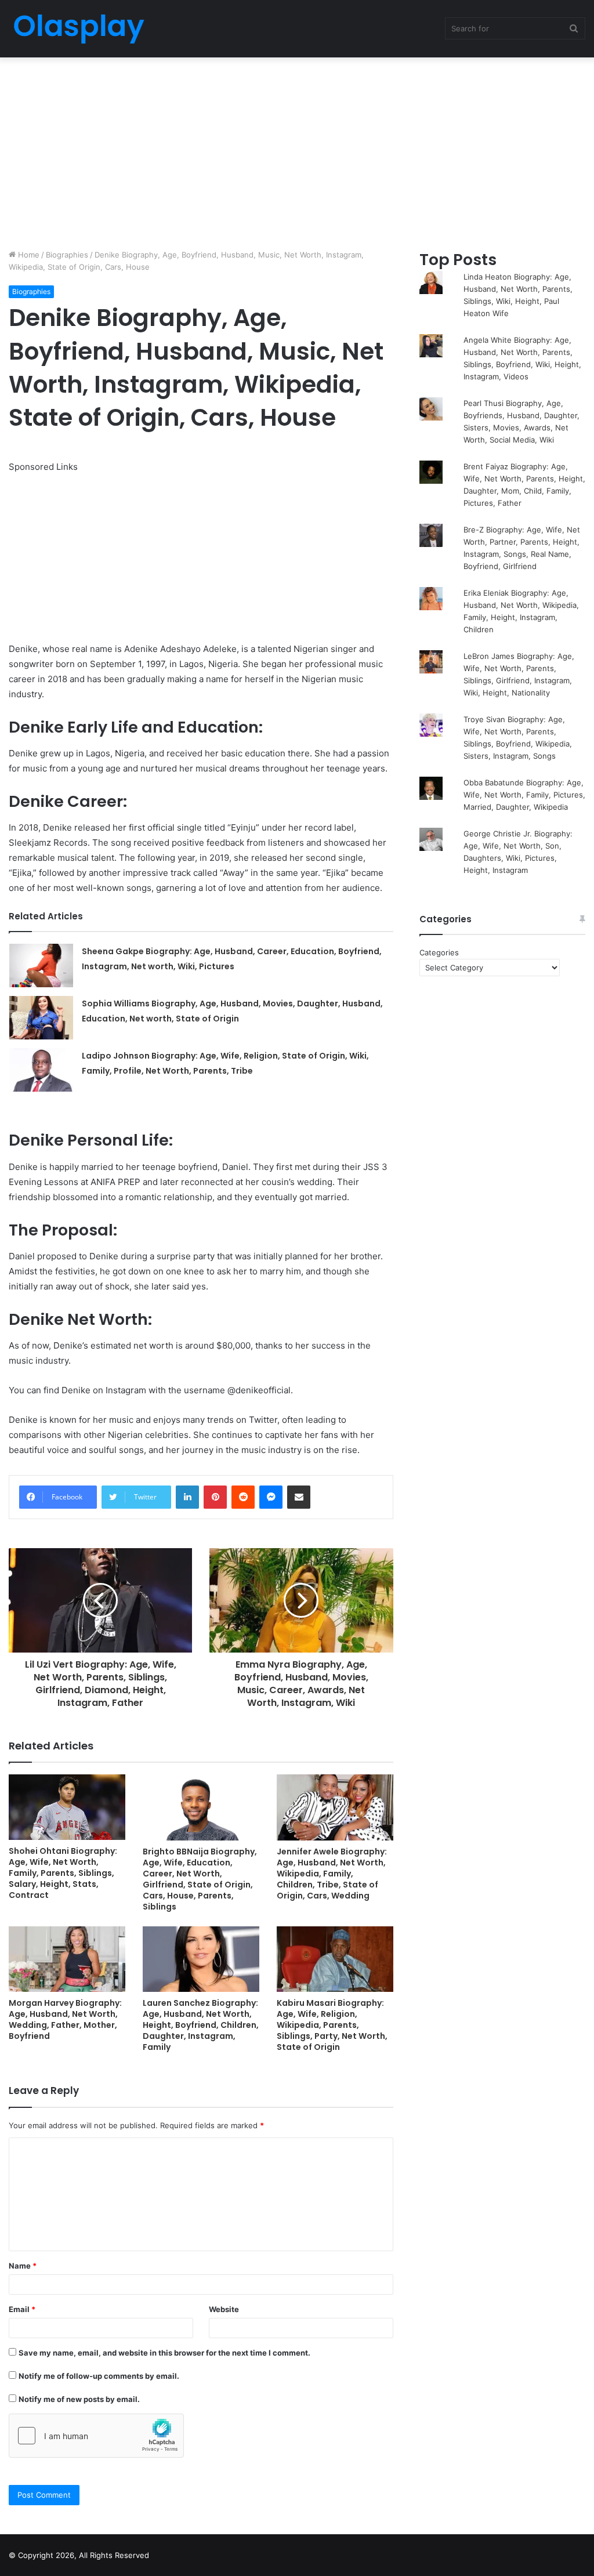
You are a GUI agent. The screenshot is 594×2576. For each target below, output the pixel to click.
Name (23, 2266)
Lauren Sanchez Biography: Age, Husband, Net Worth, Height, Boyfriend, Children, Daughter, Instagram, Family (201, 2025)
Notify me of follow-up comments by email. (99, 2376)
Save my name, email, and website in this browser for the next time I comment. (164, 2353)
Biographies (67, 255)
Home (28, 255)
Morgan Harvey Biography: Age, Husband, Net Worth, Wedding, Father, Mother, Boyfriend (65, 2019)
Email (22, 2309)
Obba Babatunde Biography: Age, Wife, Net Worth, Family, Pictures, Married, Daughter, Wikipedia (524, 795)
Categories (439, 952)
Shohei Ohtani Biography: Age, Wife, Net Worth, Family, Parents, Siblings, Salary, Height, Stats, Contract (63, 1873)
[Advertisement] (297, 150)
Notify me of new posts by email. (79, 2399)
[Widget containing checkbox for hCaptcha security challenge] (96, 2436)
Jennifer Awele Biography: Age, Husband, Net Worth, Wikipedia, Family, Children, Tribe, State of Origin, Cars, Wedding (332, 1874)
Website (224, 2309)
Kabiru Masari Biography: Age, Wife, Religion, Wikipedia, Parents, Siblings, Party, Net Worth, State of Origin (332, 2025)
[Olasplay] (78, 29)
